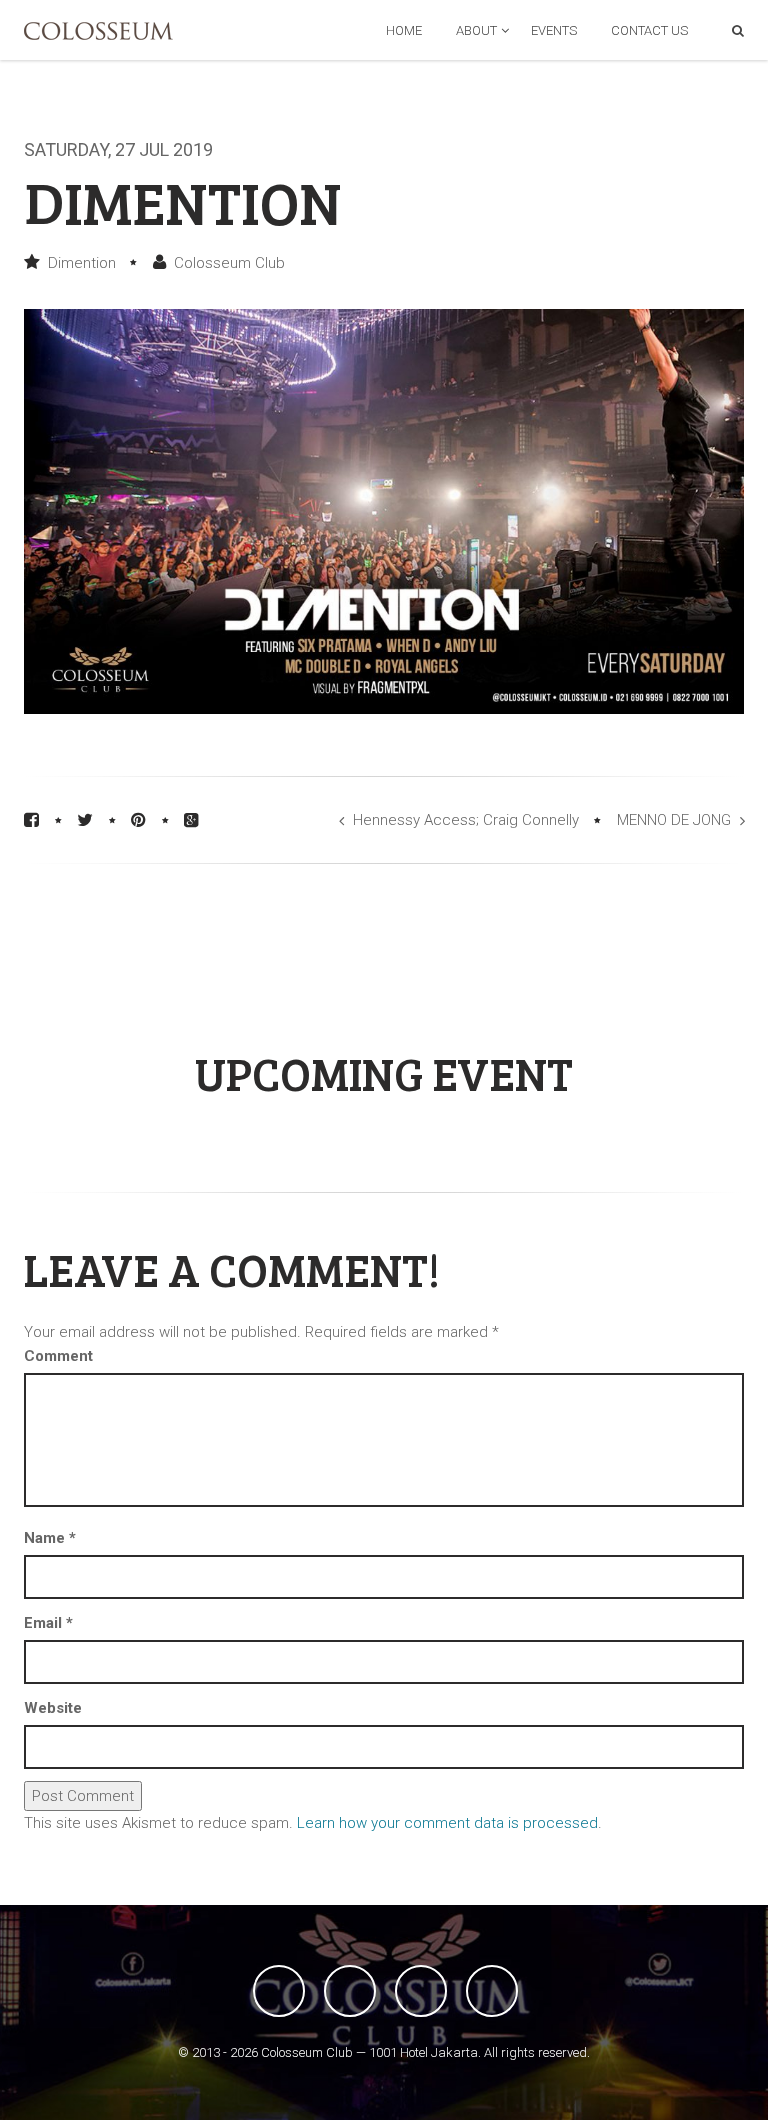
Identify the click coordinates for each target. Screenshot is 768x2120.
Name (50, 1538)
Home (404, 30)
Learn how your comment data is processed (447, 1823)
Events (554, 30)
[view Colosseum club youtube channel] (421, 1991)
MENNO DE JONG (674, 820)
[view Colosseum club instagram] (492, 1991)
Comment (58, 1356)
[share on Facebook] (31, 820)
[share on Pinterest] (138, 820)
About (476, 30)
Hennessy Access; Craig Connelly (466, 820)
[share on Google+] (191, 820)
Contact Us (649, 30)
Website (53, 1708)
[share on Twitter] (85, 820)
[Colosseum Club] (98, 31)
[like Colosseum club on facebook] (279, 1991)
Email (48, 1623)
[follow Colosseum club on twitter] (350, 1991)
